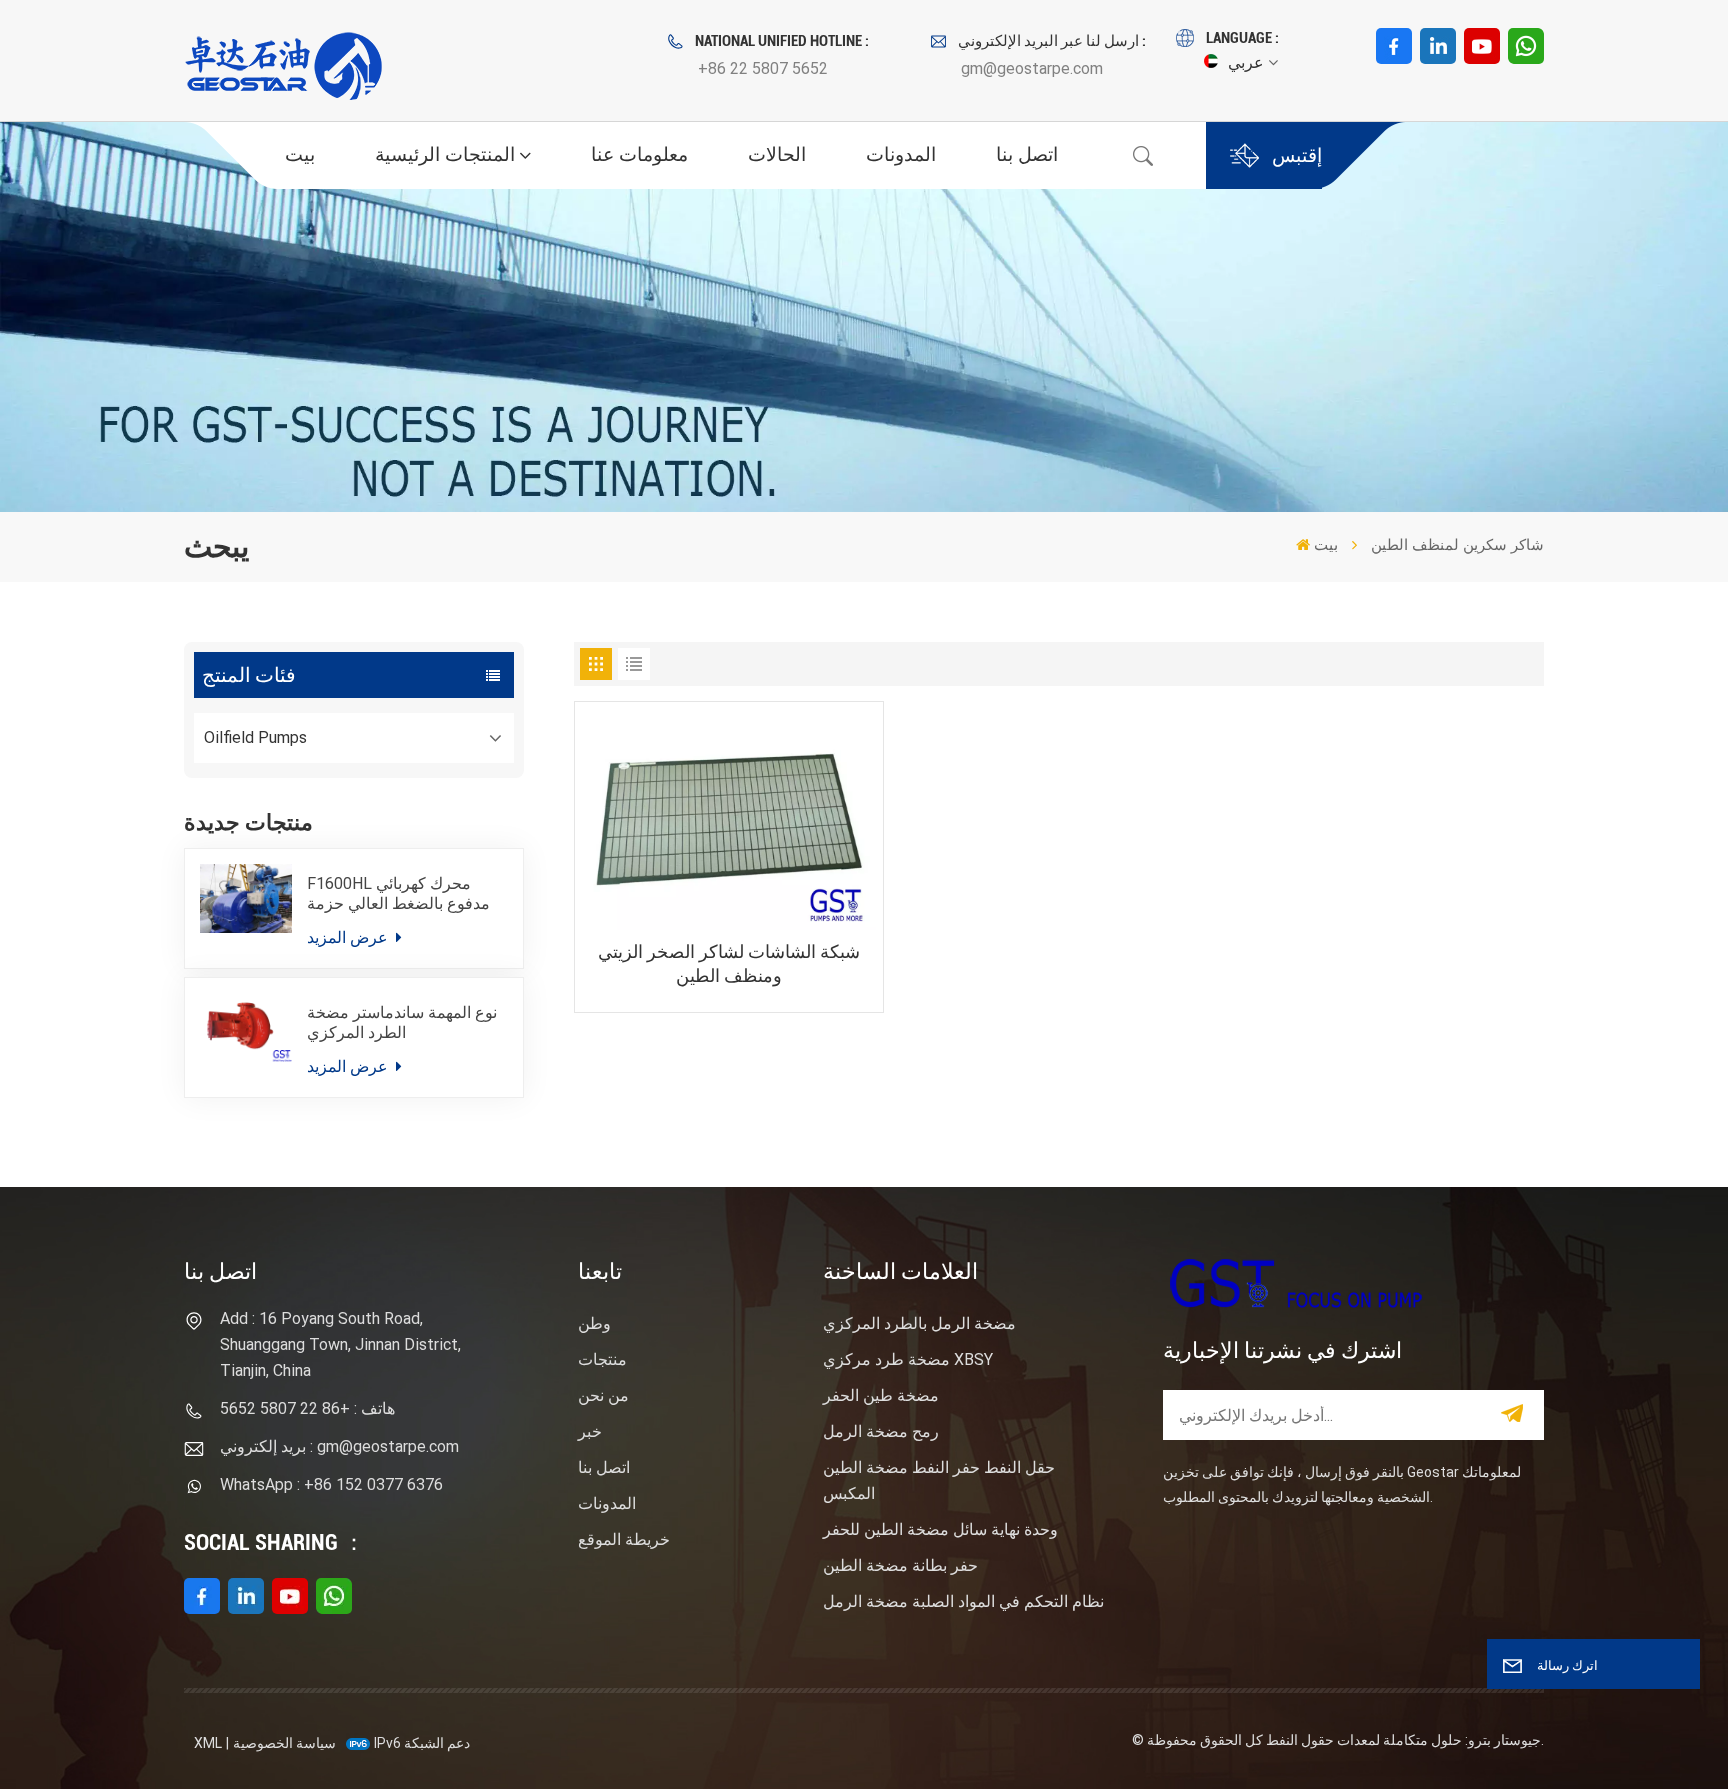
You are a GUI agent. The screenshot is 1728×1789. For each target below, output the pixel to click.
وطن (594, 1323)
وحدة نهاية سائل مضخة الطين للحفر (940, 1529)
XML (208, 1743)
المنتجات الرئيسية (445, 154)
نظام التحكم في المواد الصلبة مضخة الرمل (963, 1601)
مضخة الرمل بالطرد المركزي (919, 1323)
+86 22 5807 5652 (763, 68)
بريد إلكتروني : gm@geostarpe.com (339, 1446)
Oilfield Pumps (255, 737)
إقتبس (1297, 155)
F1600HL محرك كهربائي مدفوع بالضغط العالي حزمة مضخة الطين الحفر (398, 894)
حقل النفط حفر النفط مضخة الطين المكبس (939, 1480)
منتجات (602, 1359)
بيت (300, 154)
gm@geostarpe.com (1032, 68)
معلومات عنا (639, 154)
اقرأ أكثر (728, 1095)
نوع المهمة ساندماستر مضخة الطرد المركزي (402, 1022)
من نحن (603, 1395)
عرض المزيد (349, 937)
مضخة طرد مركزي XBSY (908, 1359)
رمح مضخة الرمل (881, 1431)
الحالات (777, 154)
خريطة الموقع (624, 1539)
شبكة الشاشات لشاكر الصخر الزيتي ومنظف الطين (729, 963)
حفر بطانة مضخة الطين (900, 1565)
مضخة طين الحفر (881, 1395)
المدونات (901, 154)
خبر (590, 1431)
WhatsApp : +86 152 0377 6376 (331, 1484)
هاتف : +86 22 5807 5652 (307, 1408)
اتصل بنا (1027, 154)
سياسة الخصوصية (284, 1743)
